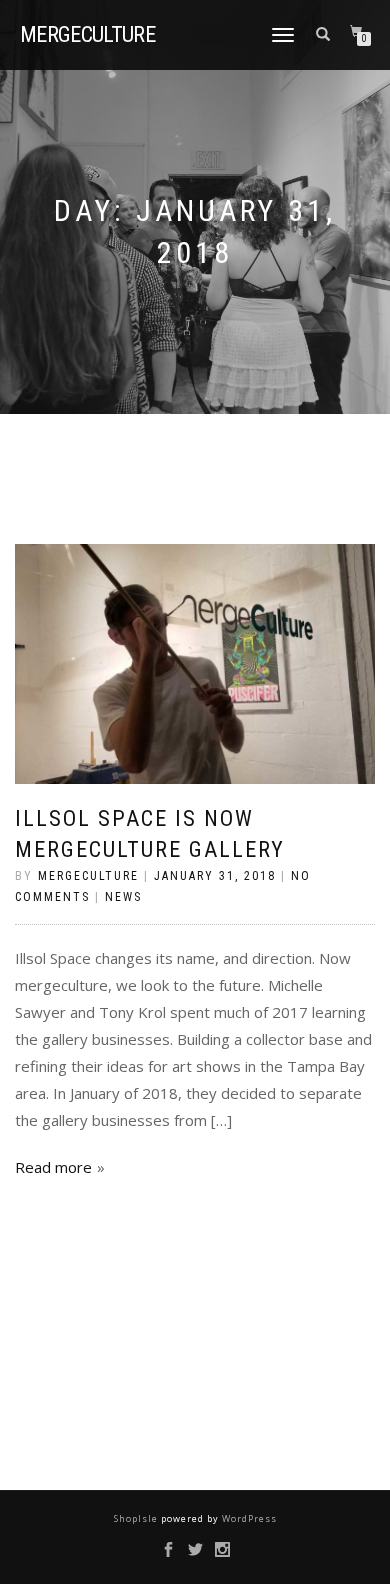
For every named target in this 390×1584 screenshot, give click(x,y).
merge (87, 35)
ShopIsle (137, 1518)
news (123, 897)
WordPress (248, 1518)
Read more (53, 1167)
